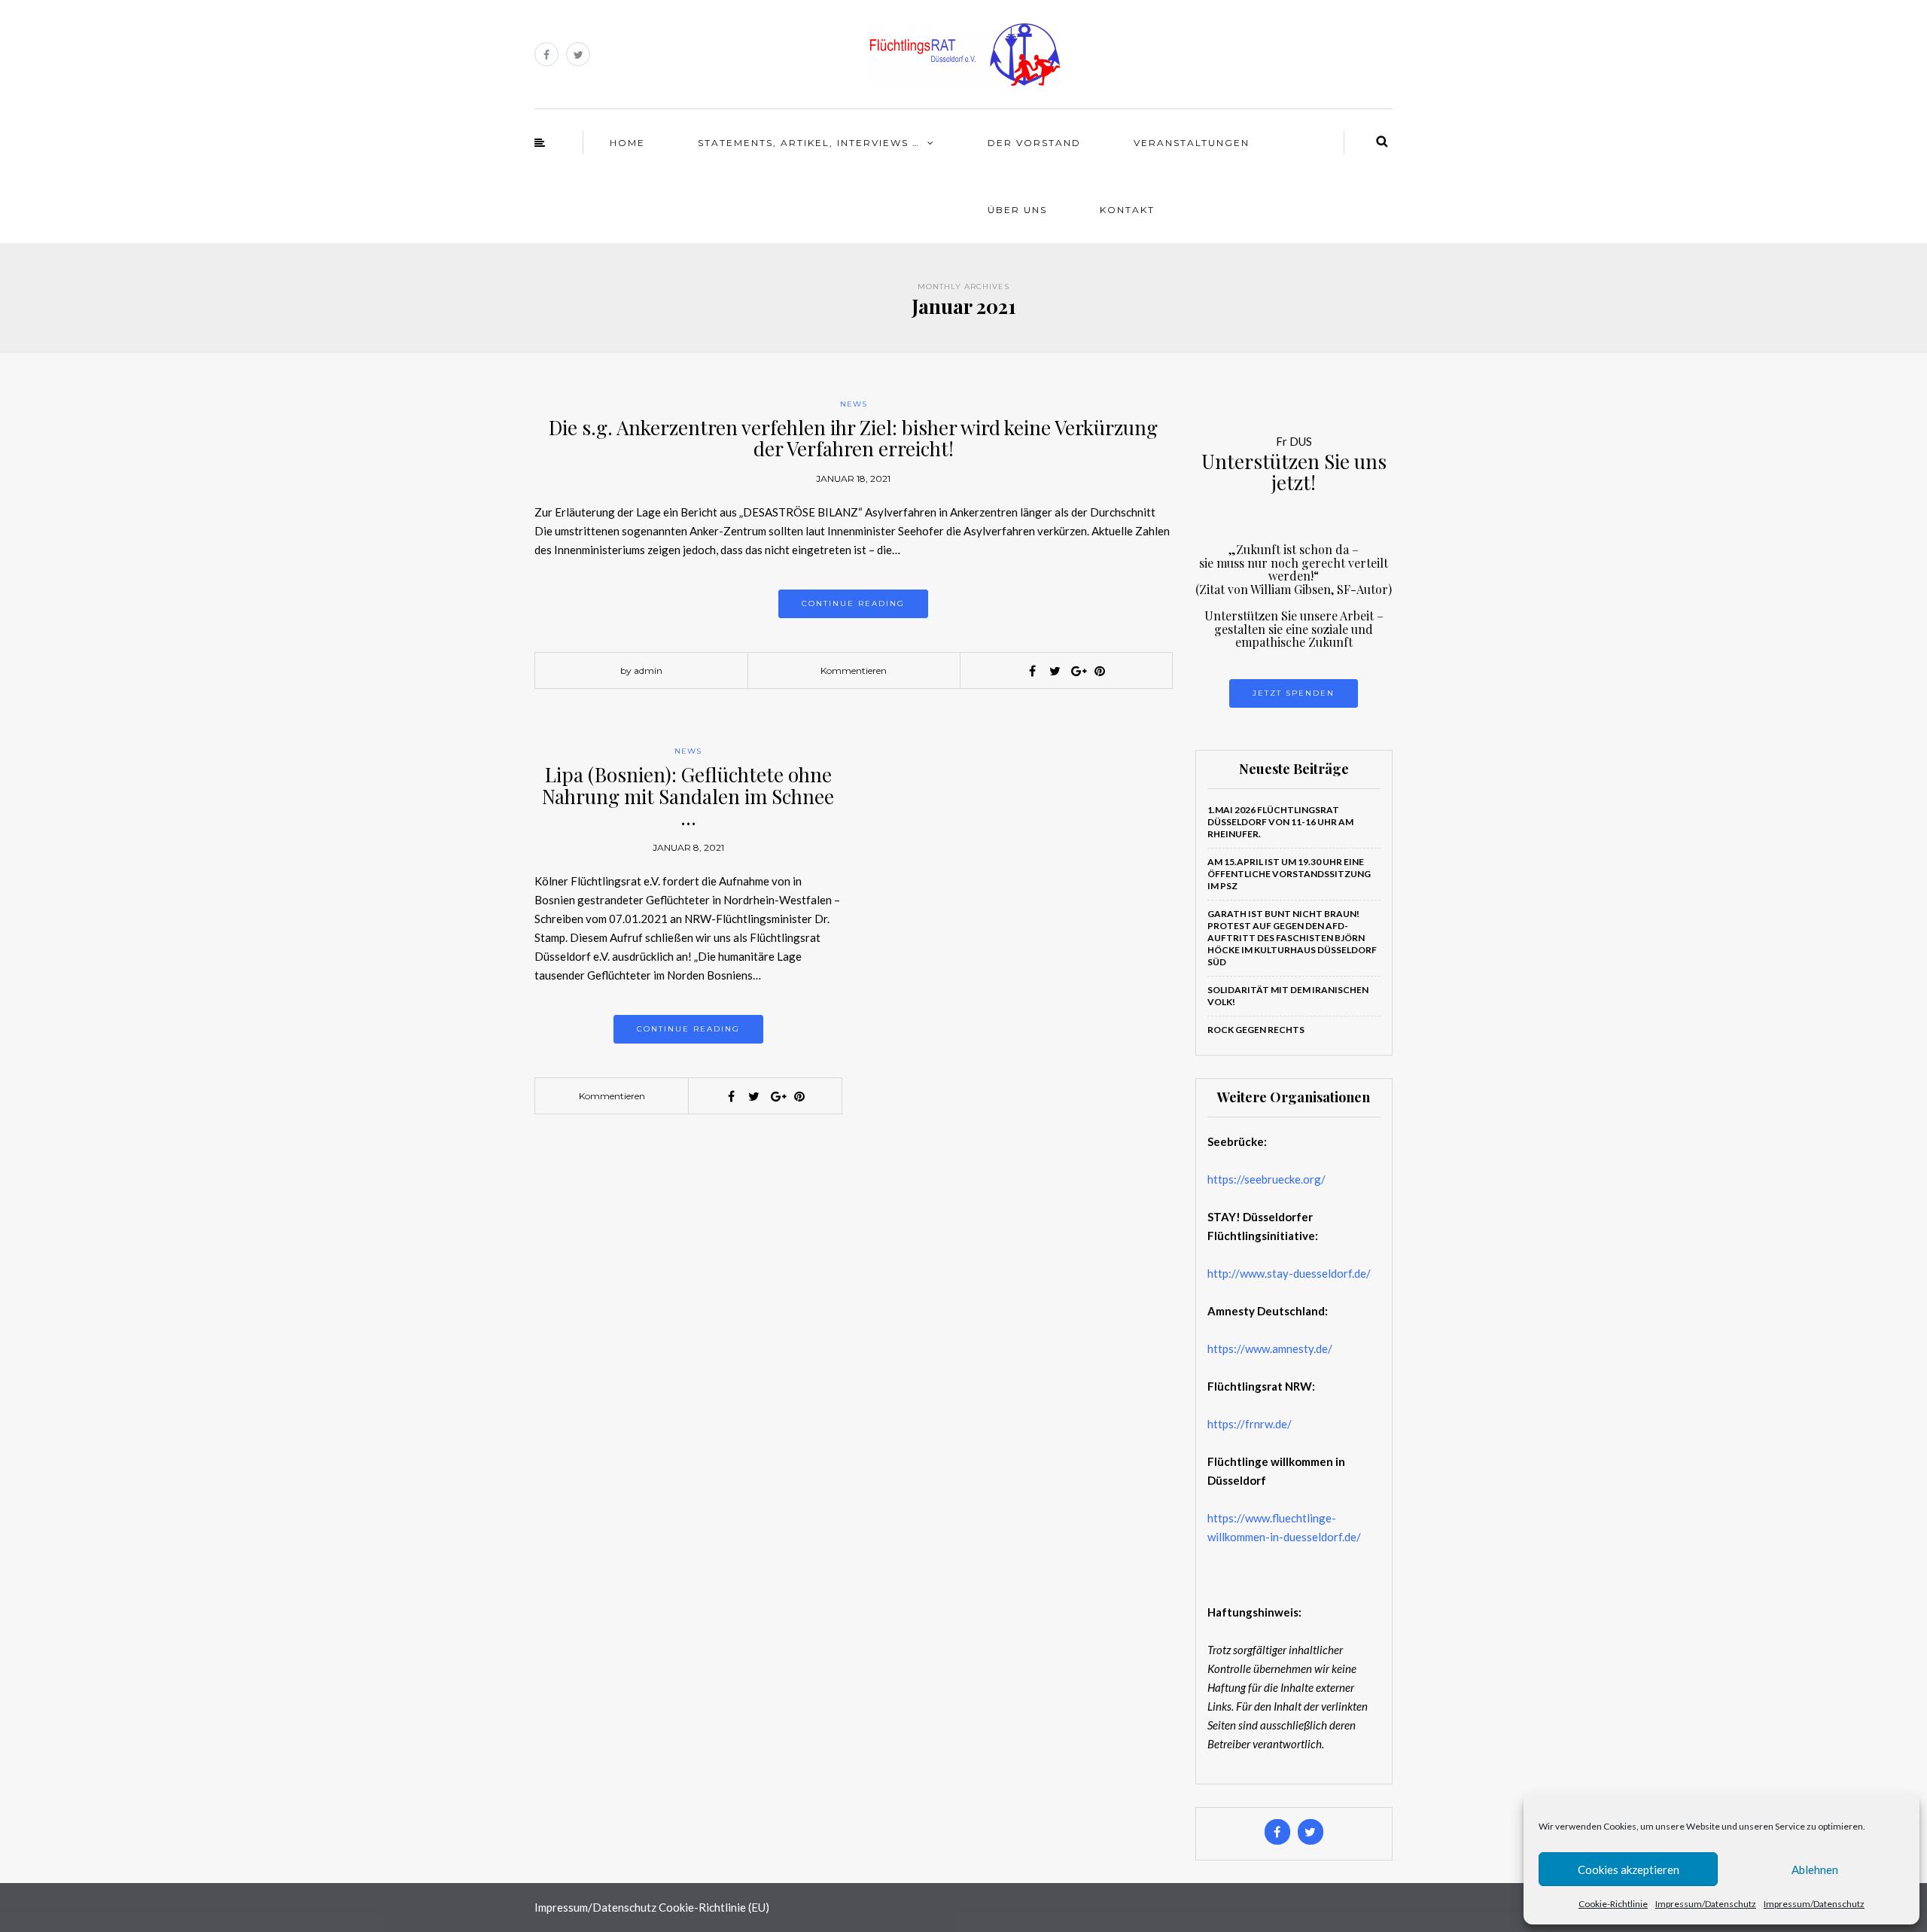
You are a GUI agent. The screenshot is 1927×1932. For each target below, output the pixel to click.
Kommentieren (854, 670)
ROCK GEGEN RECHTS (1256, 1030)
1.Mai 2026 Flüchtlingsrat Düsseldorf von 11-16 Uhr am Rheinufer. (1280, 822)
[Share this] (1032, 671)
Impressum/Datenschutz (1706, 1904)
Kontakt (1127, 210)
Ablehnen (1815, 1870)
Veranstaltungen (1192, 143)
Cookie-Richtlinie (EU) (714, 1907)
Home (627, 143)
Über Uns (1017, 210)
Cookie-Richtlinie (1613, 1904)
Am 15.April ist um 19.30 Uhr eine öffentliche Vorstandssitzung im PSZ (1289, 874)
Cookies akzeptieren (1629, 1870)
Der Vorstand (1034, 143)
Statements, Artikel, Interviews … (809, 143)
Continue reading (853, 603)
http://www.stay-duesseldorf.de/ (1289, 1273)
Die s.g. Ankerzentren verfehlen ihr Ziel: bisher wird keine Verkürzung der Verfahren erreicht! (853, 438)
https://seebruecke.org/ (1266, 1179)
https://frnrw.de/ (1250, 1424)
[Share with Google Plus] (1077, 671)
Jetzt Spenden (1294, 693)
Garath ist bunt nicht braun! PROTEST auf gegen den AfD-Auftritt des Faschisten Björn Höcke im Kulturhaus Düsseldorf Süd (1292, 938)
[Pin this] (1100, 671)
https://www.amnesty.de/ (1270, 1348)
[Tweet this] (1055, 671)
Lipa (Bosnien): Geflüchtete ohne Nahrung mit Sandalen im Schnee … (688, 796)
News (854, 404)
